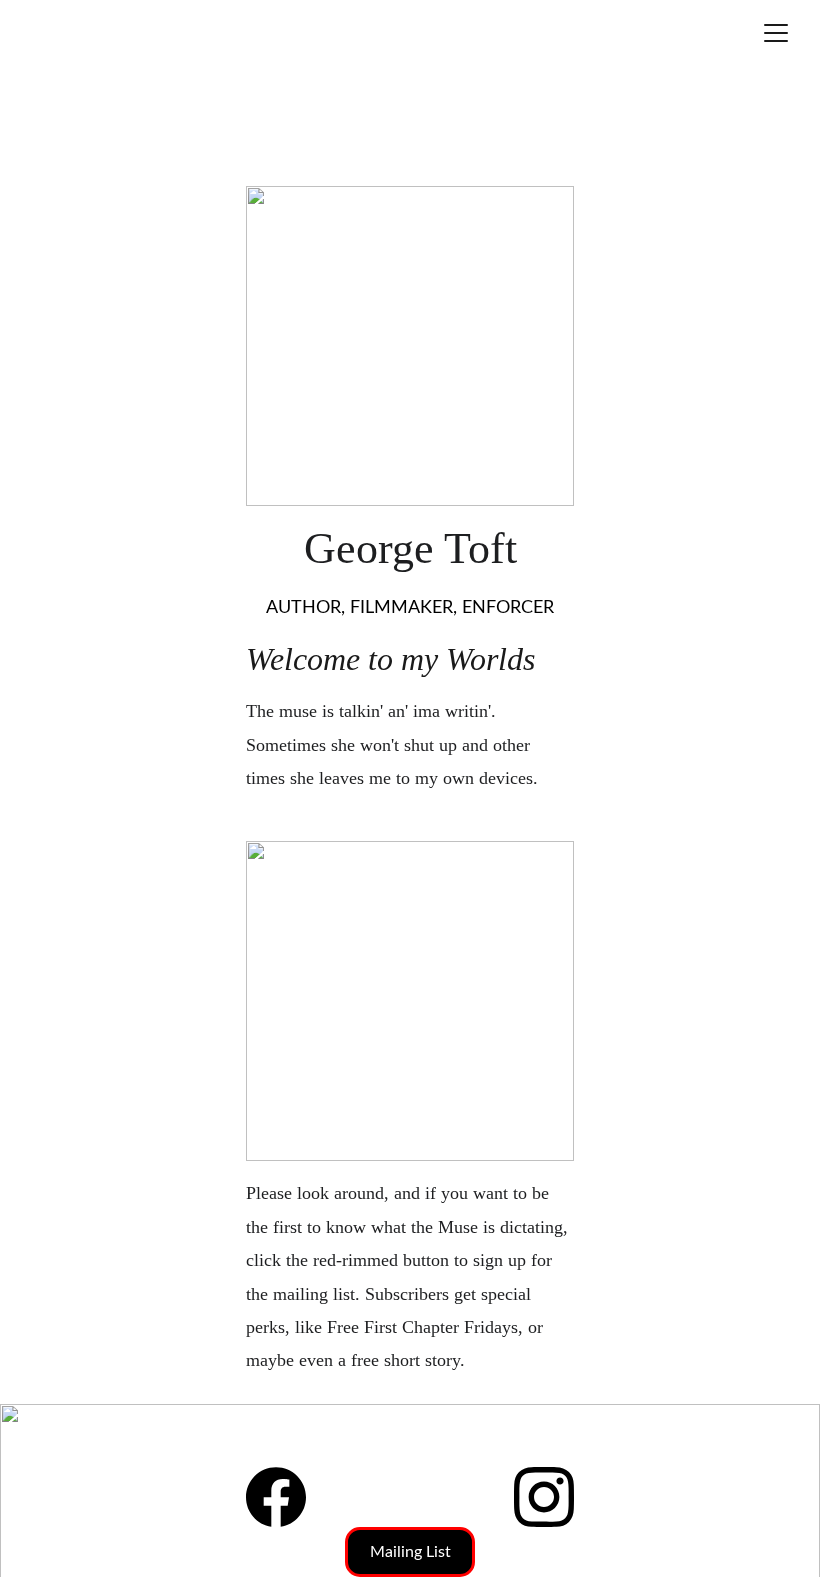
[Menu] (776, 33)
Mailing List (410, 1552)
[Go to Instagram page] (544, 1497)
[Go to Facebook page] (276, 1497)
